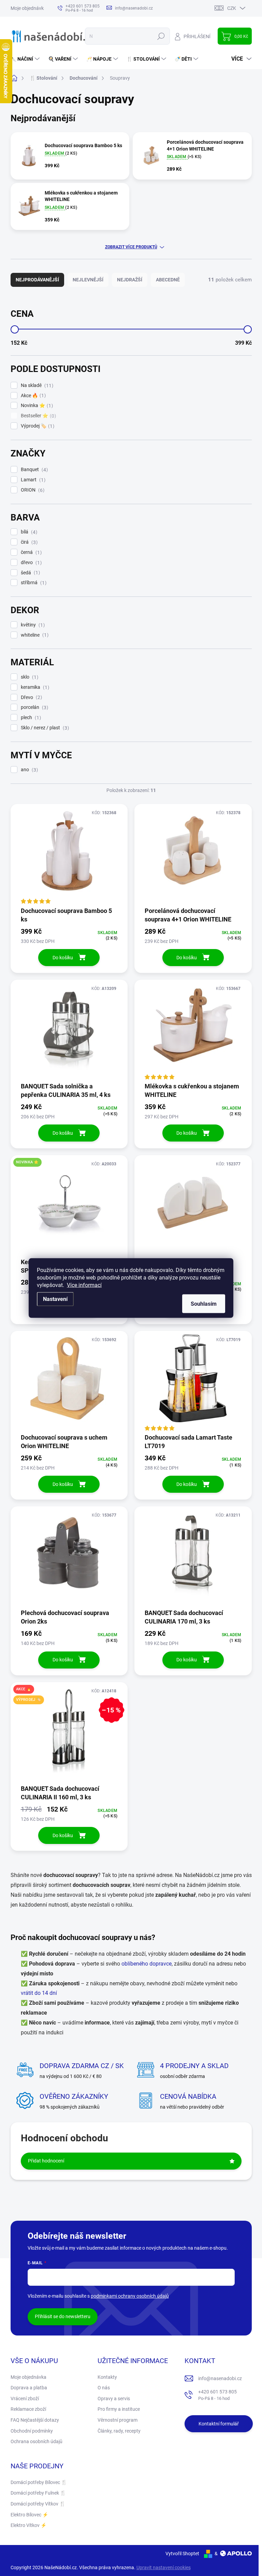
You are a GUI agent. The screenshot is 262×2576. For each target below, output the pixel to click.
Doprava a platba (29, 2388)
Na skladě (36, 385)
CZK (232, 8)
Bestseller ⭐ (38, 416)
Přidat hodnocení (46, 2161)
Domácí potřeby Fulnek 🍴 (38, 2493)
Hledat (161, 36)
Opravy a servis (114, 2399)
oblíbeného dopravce (147, 1964)
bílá (28, 532)
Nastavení (55, 1299)
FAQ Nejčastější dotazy (35, 2420)
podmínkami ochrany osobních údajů (130, 2296)
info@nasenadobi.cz (220, 2378)
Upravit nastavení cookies (164, 2567)
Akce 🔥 (32, 396)
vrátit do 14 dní (39, 1993)
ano (28, 770)
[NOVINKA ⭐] (69, 1206)
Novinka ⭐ (36, 406)
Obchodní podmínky (32, 2431)
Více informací (84, 1285)
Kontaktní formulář (219, 2424)
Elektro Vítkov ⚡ (28, 2525)
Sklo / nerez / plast (44, 728)
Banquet (33, 470)
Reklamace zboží (28, 2409)
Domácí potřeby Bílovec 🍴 (39, 2482)
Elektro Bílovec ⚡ (29, 2515)
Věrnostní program (118, 2420)
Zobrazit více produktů (131, 247)
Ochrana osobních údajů (37, 2441)
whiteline (34, 635)
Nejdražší (130, 280)
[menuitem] (26, 59)
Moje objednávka (28, 8)
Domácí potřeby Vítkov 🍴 (38, 2504)
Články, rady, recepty (119, 2431)
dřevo (30, 563)
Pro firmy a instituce (119, 2409)
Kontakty (107, 2377)
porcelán (34, 707)
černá (30, 552)
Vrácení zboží (25, 2399)
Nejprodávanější (37, 280)
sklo (29, 677)
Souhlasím (204, 1304)
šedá (30, 573)
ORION (32, 490)
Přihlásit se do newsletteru (63, 2316)
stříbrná (33, 583)
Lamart (32, 480)
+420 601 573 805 (217, 2395)
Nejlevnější (88, 280)
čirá (28, 542)
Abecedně (168, 280)
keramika (34, 687)
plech (30, 718)
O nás (104, 2388)
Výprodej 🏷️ (37, 426)
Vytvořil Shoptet (182, 2554)
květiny (32, 625)
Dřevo (31, 697)
